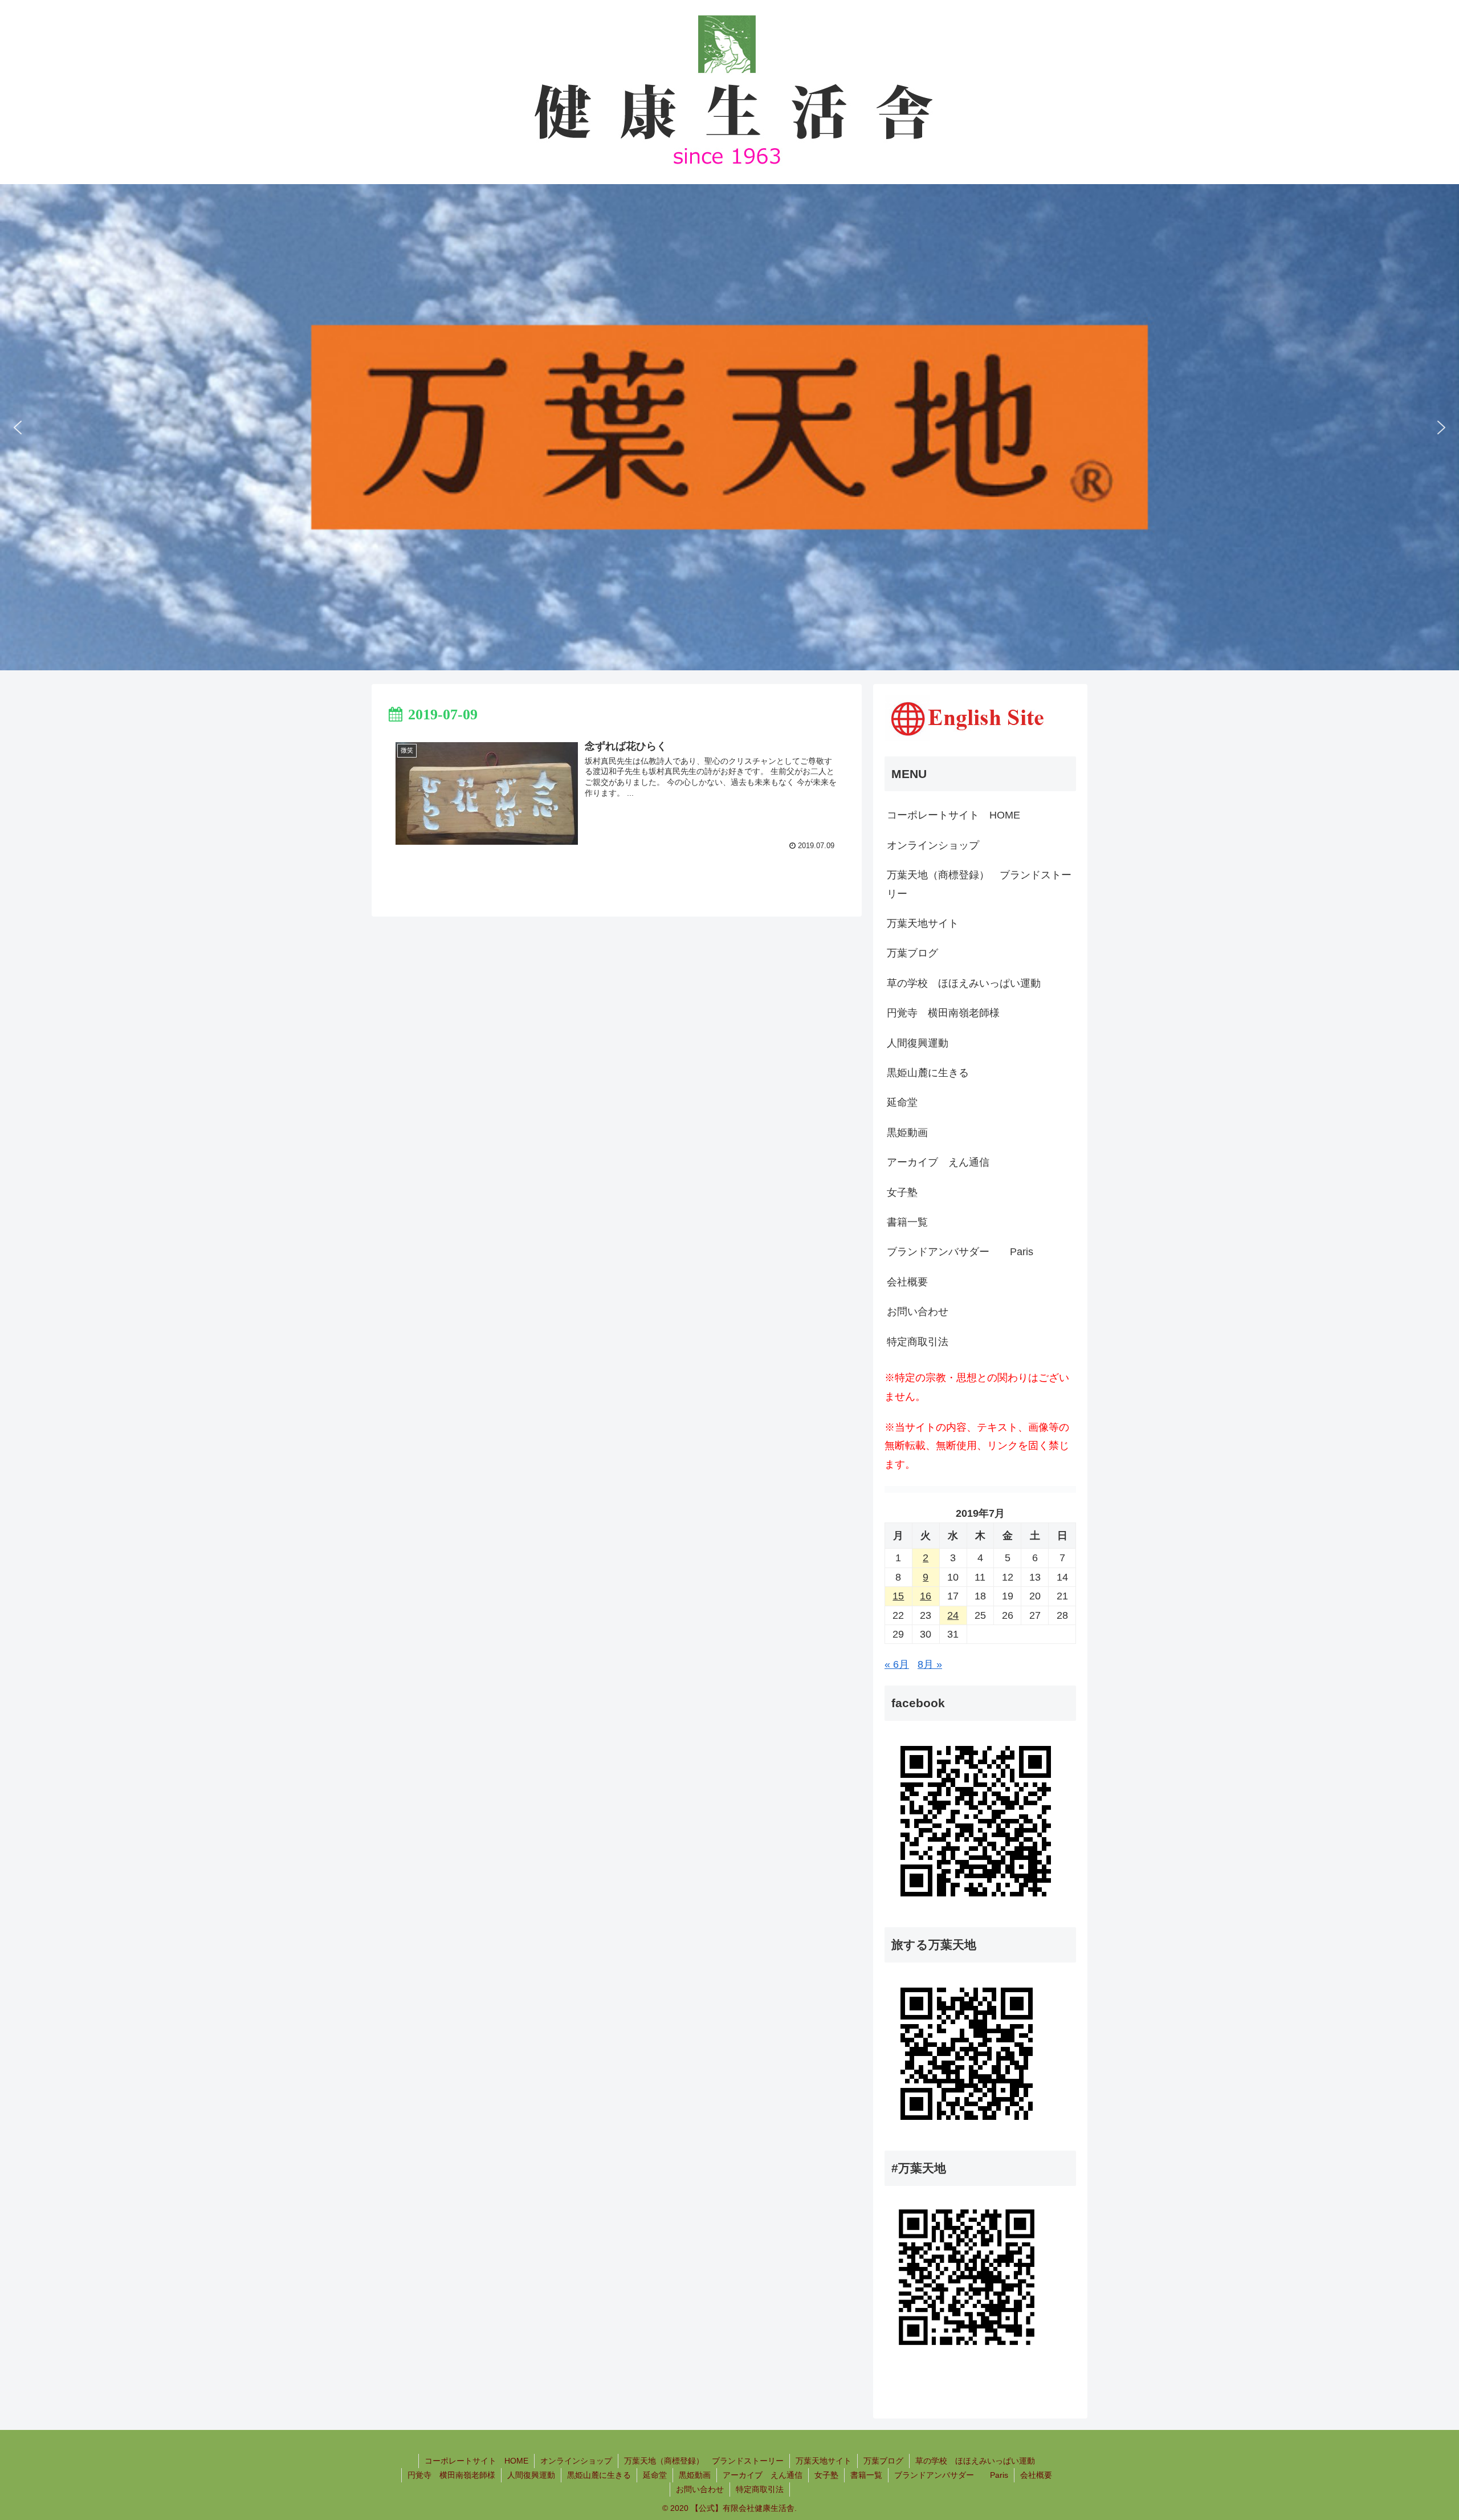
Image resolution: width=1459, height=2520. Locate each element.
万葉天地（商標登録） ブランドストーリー (979, 884)
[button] (18, 428)
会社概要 (907, 1282)
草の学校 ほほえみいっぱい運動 (964, 983)
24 (953, 1615)
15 (898, 1596)
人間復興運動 (918, 1043)
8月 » (930, 1664)
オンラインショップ (933, 845)
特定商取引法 (918, 1342)
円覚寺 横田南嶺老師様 (943, 1013)
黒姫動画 (907, 1133)
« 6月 (897, 1664)
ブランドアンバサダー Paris (960, 1252)
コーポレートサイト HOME (953, 815)
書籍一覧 (907, 1222)
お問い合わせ (918, 1312)
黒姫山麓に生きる (928, 1073)
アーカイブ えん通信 (938, 1162)
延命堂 (902, 1102)
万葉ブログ (912, 953)
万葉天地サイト (923, 923)
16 (926, 1596)
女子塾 (902, 1192)
